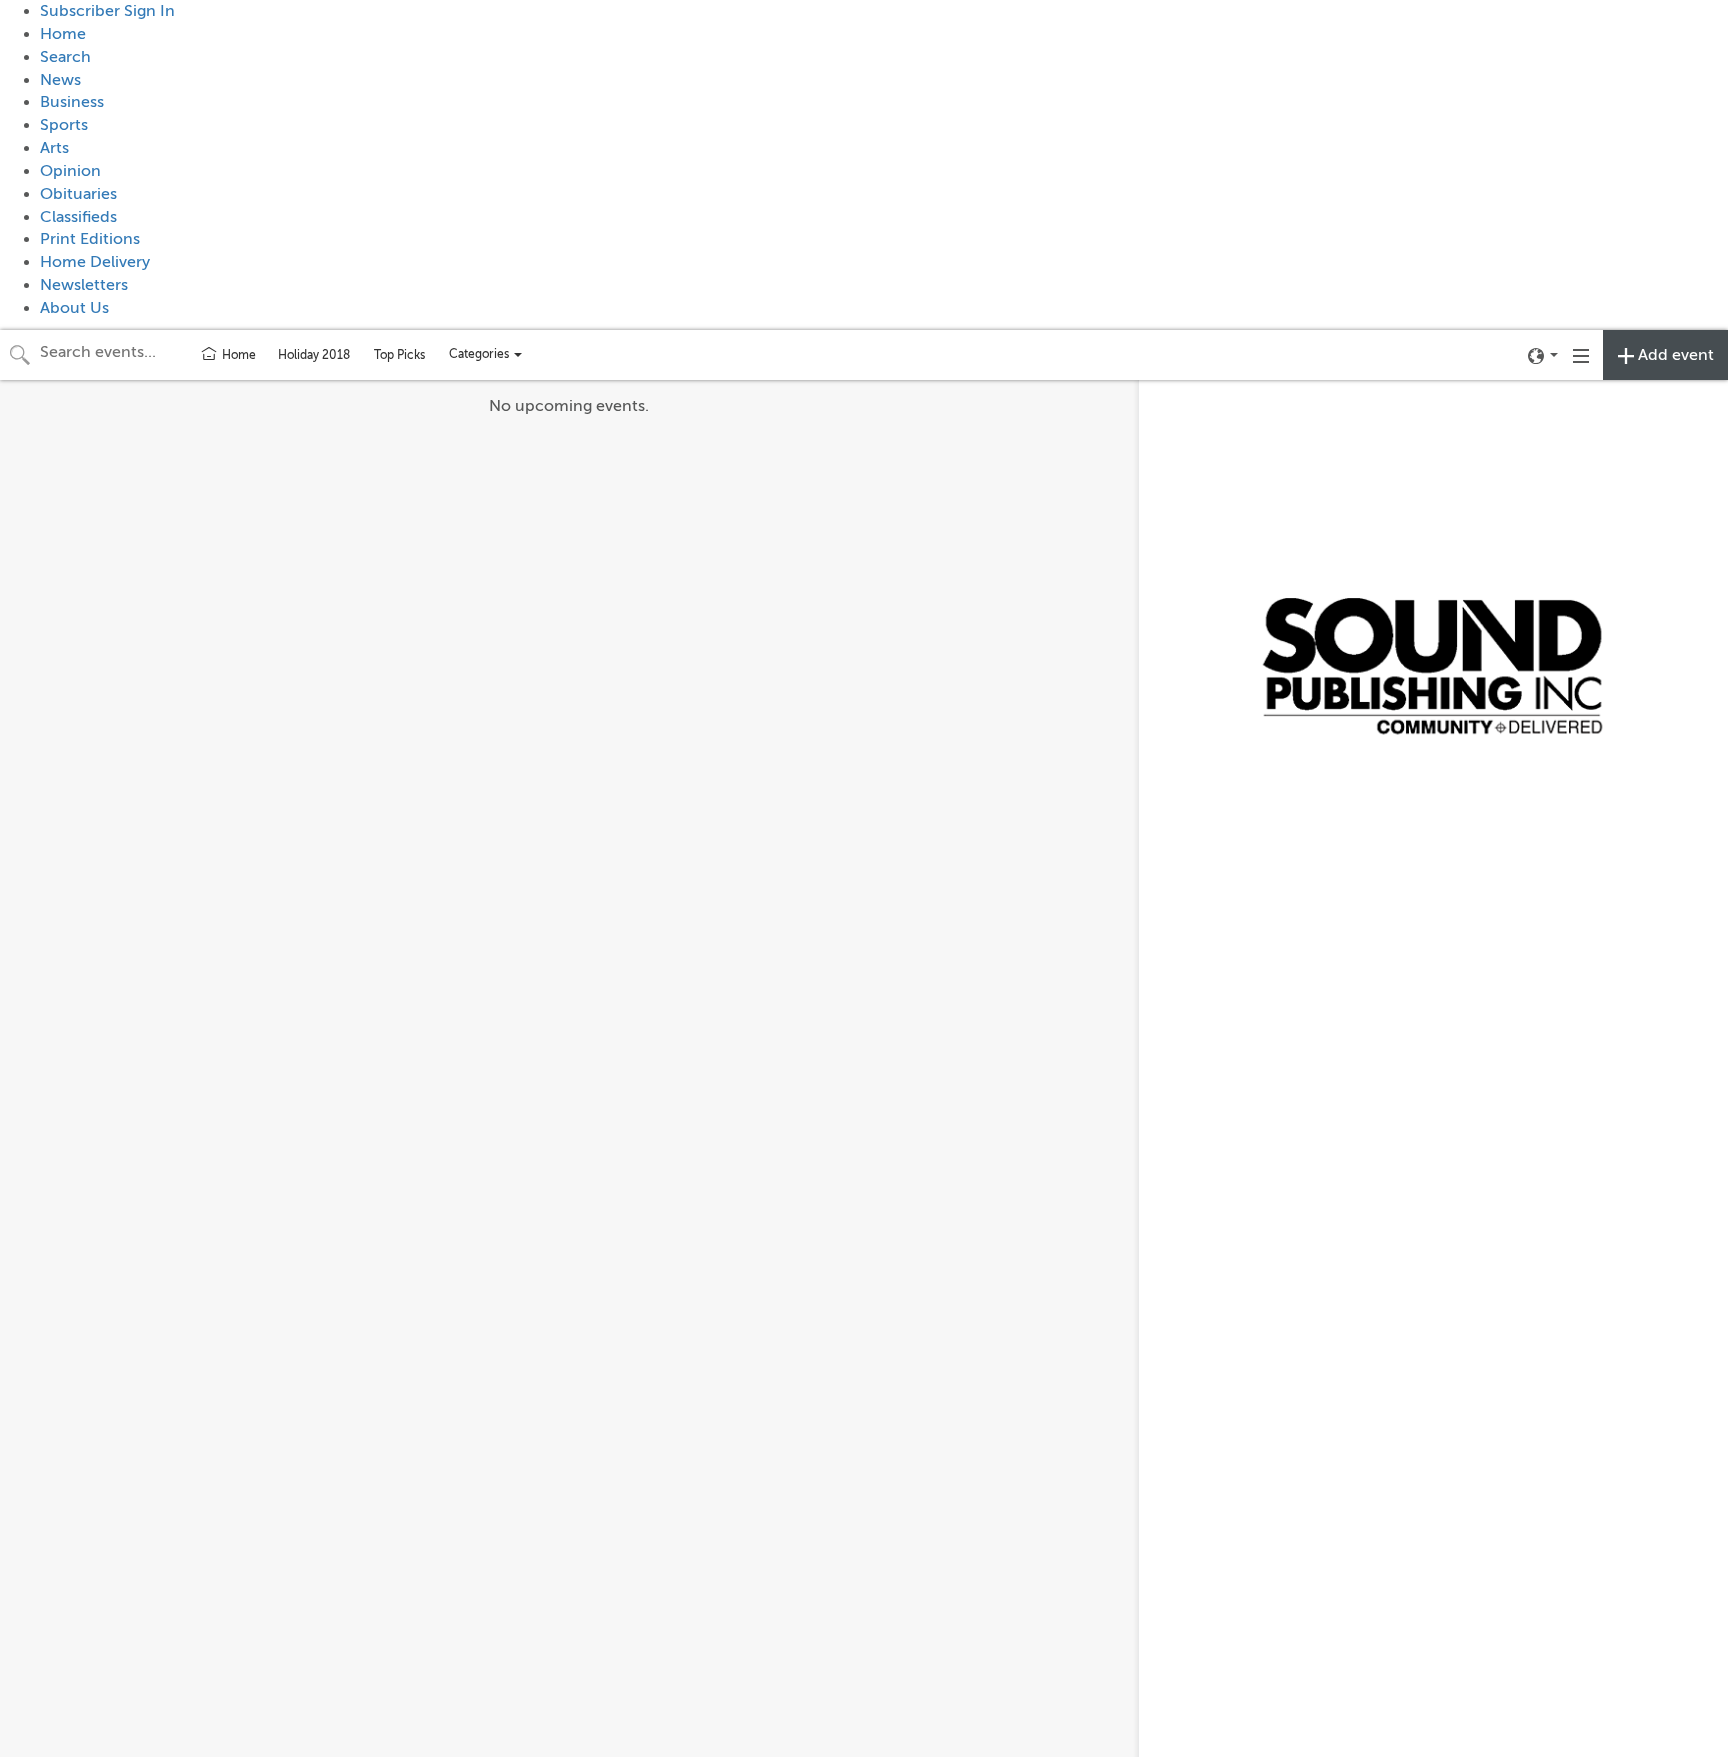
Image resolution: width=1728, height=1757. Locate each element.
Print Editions (90, 239)
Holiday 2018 (314, 355)
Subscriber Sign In (107, 11)
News (60, 80)
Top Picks (399, 355)
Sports (64, 125)
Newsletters (84, 285)
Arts (54, 148)
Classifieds (78, 217)
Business (72, 102)
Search (65, 57)
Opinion (70, 171)
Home (63, 34)
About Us (74, 308)
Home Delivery (95, 262)
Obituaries (78, 194)
